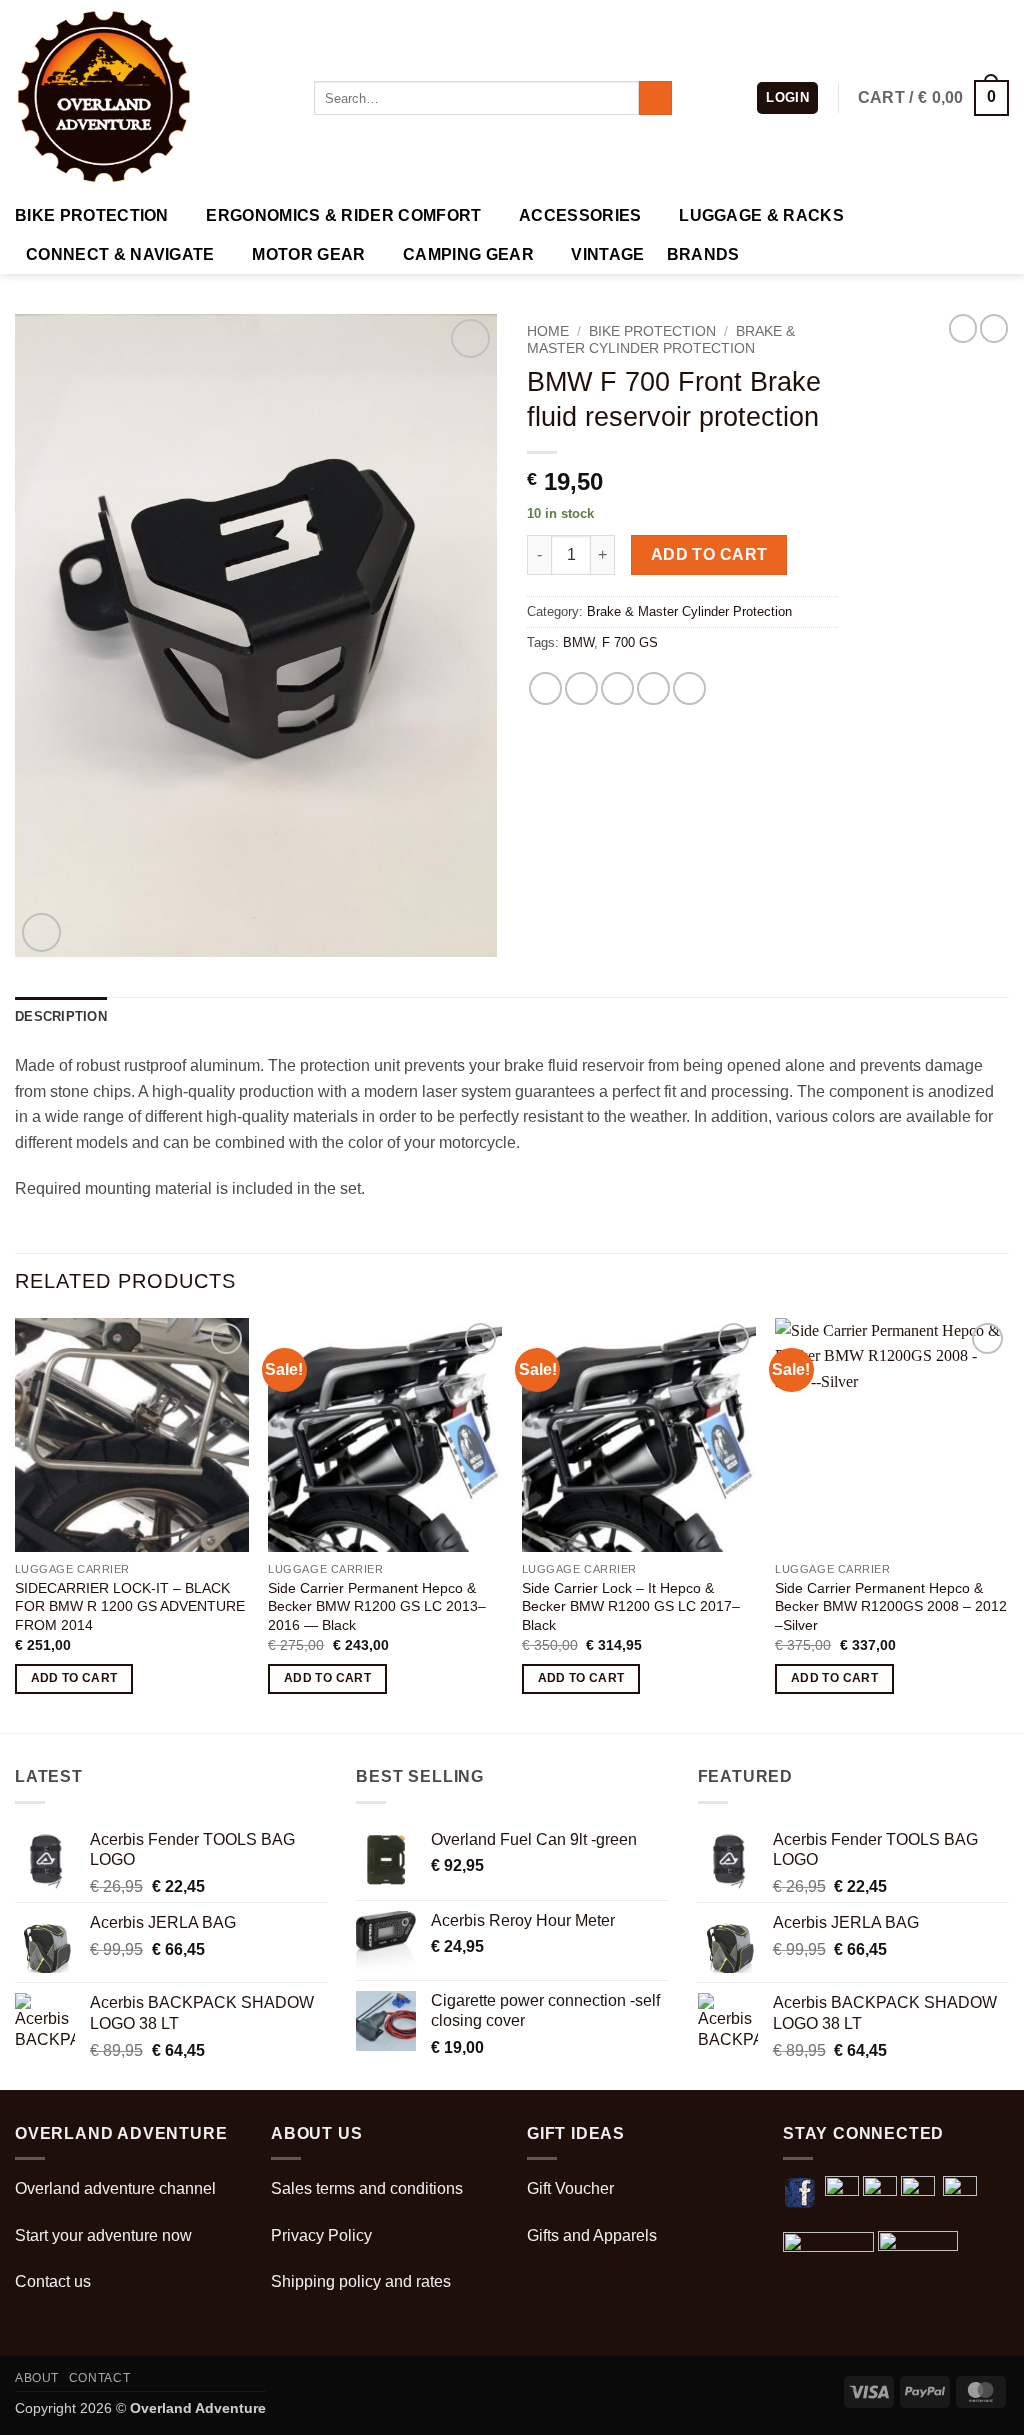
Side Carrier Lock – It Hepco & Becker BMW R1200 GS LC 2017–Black (631, 1606)
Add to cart (709, 554)
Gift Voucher (570, 2188)
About (37, 2378)
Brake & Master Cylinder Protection (661, 339)
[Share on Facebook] (545, 688)
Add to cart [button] (74, 1678)
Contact (99, 2378)
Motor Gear (308, 254)
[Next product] (963, 328)
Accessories (580, 215)
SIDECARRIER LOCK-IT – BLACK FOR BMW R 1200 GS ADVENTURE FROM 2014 (130, 1606)
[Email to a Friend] (617, 688)
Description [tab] (61, 1016)
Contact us (53, 2281)
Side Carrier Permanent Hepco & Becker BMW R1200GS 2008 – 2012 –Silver (891, 1606)
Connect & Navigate (120, 254)
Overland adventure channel (115, 2188)
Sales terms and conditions (367, 2188)
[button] (787, 98)
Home (548, 331)
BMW (578, 642)
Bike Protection (92, 215)
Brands (703, 254)
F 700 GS (630, 642)
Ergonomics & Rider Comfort (343, 215)
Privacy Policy (321, 2235)
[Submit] (655, 98)
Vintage (607, 254)
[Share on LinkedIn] (689, 688)
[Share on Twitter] (581, 688)
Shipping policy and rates (361, 2281)
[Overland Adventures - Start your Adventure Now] (149, 98)
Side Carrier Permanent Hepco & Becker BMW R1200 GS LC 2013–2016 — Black (377, 1606)
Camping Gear (468, 254)
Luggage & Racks (761, 215)
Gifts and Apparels (592, 2235)
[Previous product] (994, 328)
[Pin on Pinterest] (653, 688)
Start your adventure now (103, 2235)
